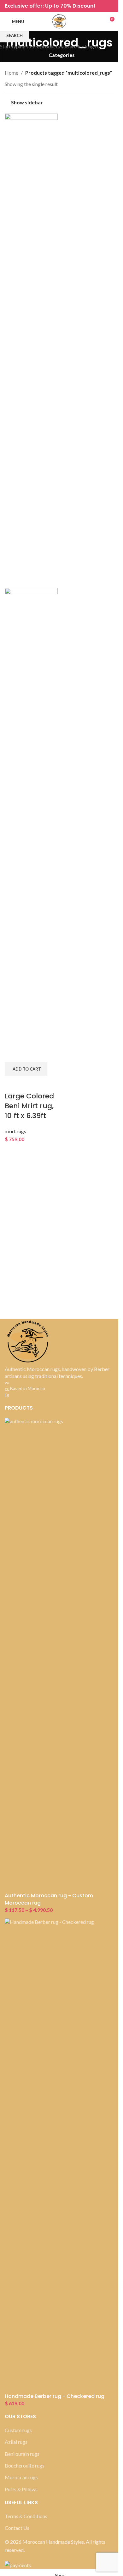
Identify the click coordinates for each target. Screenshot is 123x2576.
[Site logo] (59, 21)
